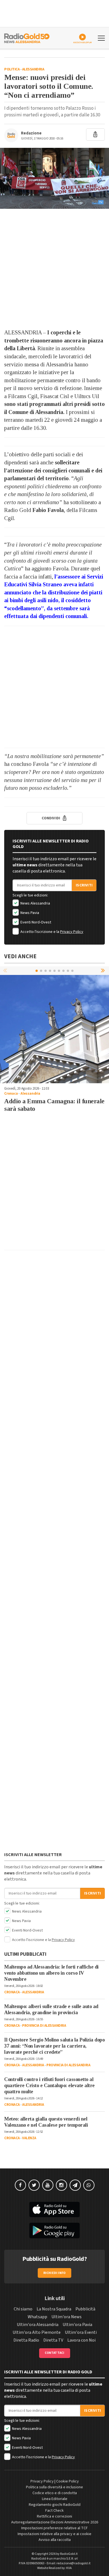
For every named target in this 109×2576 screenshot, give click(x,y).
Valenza (29, 2138)
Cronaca (11, 1094)
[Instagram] (61, 2185)
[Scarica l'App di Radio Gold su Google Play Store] (54, 2231)
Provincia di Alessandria (44, 2026)
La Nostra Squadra (54, 2309)
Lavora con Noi (81, 2340)
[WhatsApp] (89, 2185)
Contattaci (55, 2353)
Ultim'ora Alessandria (38, 2325)
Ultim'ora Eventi (81, 2332)
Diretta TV (53, 2340)
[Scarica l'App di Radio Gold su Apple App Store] (54, 2210)
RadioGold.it (69, 2554)
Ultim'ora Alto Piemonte (37, 2332)
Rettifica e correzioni (54, 2516)
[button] (103, 970)
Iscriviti (84, 885)
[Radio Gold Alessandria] (27, 38)
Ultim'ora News (67, 2317)
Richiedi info (55, 2273)
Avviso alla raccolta (55, 2540)
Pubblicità (85, 2309)
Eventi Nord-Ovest (35, 922)
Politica (12, 69)
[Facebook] (20, 2185)
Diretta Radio (26, 2340)
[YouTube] (48, 2185)
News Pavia (29, 913)
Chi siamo (23, 2309)
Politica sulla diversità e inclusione (54, 2487)
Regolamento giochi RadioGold (55, 2505)
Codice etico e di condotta (55, 2493)
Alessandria (33, 69)
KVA (69, 2568)
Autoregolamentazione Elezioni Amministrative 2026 (55, 2522)
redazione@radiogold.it (74, 2563)
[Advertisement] (54, 269)
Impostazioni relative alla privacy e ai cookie (54, 2534)
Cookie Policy (67, 2481)
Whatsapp (37, 2317)
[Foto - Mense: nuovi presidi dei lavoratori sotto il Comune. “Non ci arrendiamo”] (54, 178)
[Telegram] (75, 2185)
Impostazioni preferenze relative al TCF (54, 2528)
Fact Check (54, 2511)
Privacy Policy (72, 932)
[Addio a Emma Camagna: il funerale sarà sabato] (54, 1029)
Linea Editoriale (55, 2499)
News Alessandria (35, 903)
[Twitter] (34, 2185)
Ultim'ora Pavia (77, 2325)
